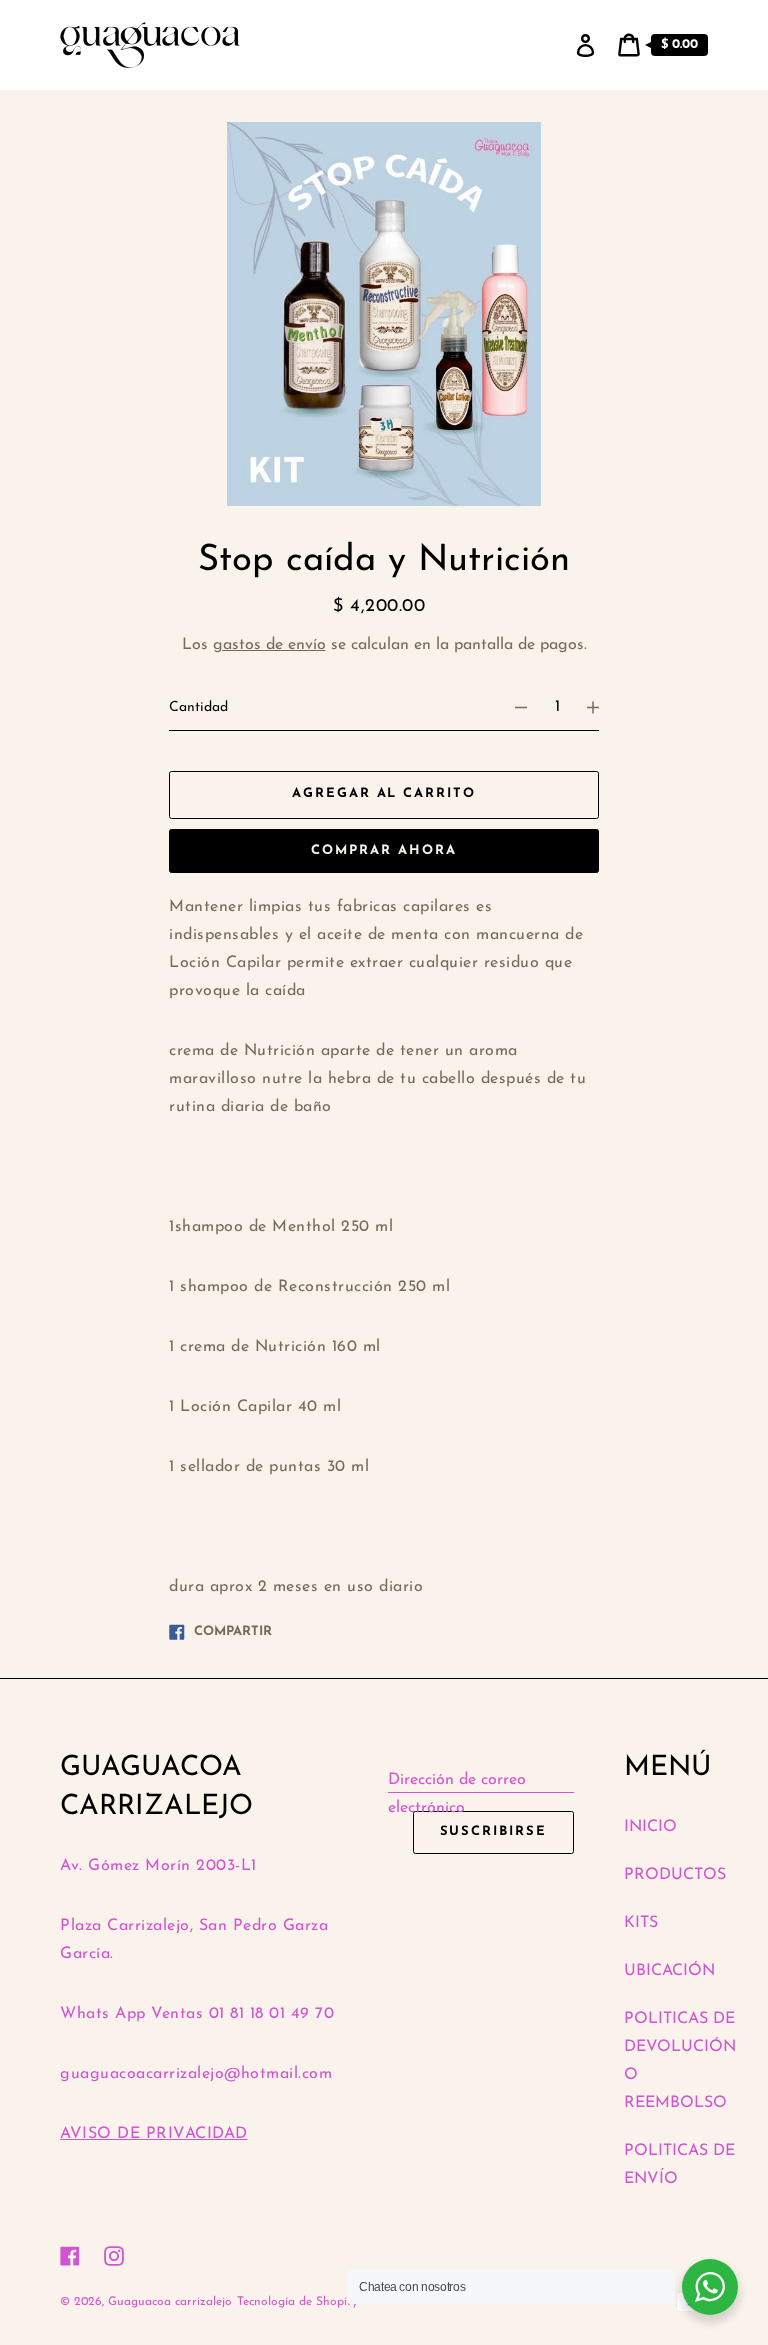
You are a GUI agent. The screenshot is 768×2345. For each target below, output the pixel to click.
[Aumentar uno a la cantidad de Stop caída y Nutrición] (602, 708)
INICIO (650, 1827)
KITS (641, 1923)
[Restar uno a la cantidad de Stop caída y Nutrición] (512, 708)
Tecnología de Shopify (297, 2302)
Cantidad (198, 707)
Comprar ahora (383, 850)
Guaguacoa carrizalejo (170, 2302)
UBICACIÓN (669, 1971)
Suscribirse (493, 1831)
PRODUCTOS (675, 1875)
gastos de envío (269, 645)
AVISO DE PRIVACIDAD (154, 2134)
